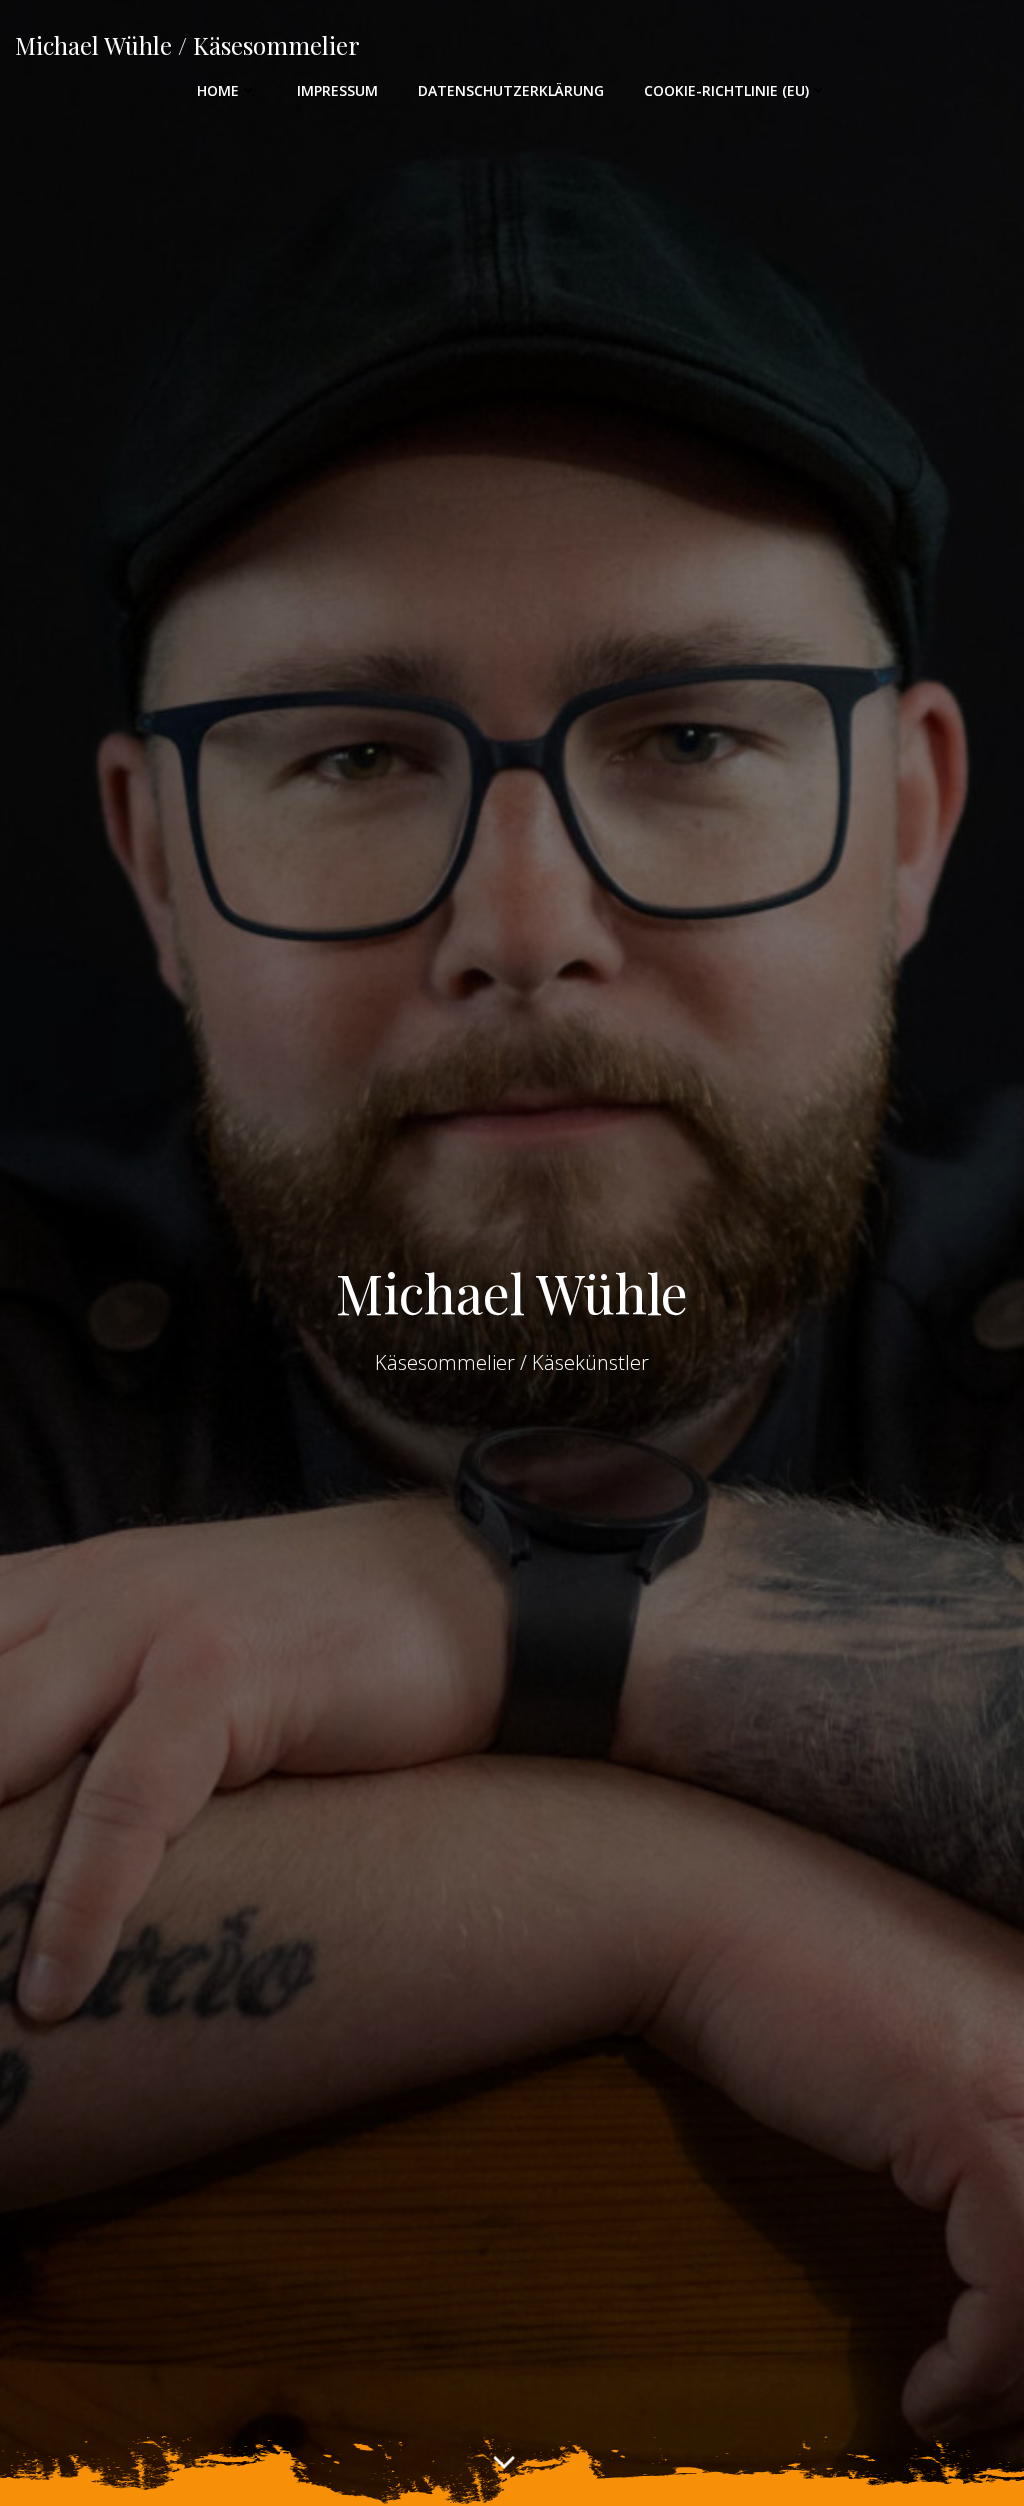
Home (218, 90)
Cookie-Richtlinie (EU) (726, 90)
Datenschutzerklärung (511, 90)
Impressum (337, 90)
